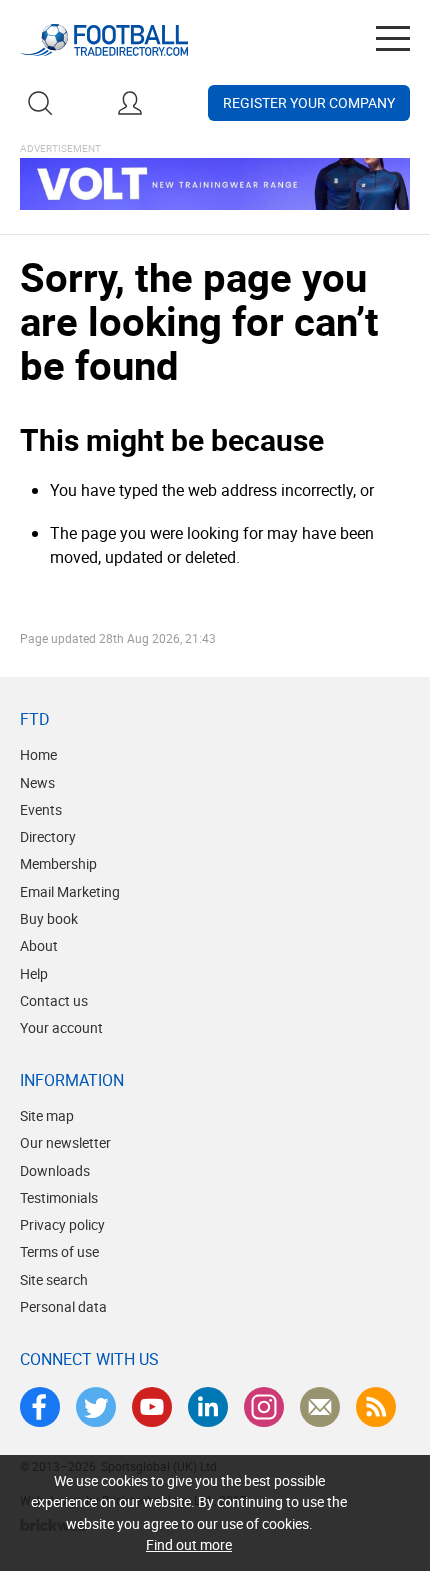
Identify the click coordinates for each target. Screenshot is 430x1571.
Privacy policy (62, 1224)
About (39, 945)
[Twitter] (96, 1407)
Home (38, 754)
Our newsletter (65, 1142)
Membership (58, 863)
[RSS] (376, 1407)
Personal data (63, 1306)
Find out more (189, 1544)
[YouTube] (152, 1407)
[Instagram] (264, 1407)
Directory (48, 836)
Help (34, 973)
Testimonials (59, 1197)
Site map (47, 1115)
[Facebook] (40, 1407)
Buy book (49, 918)
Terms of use (59, 1251)
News (37, 782)
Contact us (54, 1000)
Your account (61, 1027)
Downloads (55, 1170)
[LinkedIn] (208, 1407)
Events (41, 809)
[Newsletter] (320, 1407)
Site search (54, 1279)
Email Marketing (70, 891)
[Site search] (40, 103)
